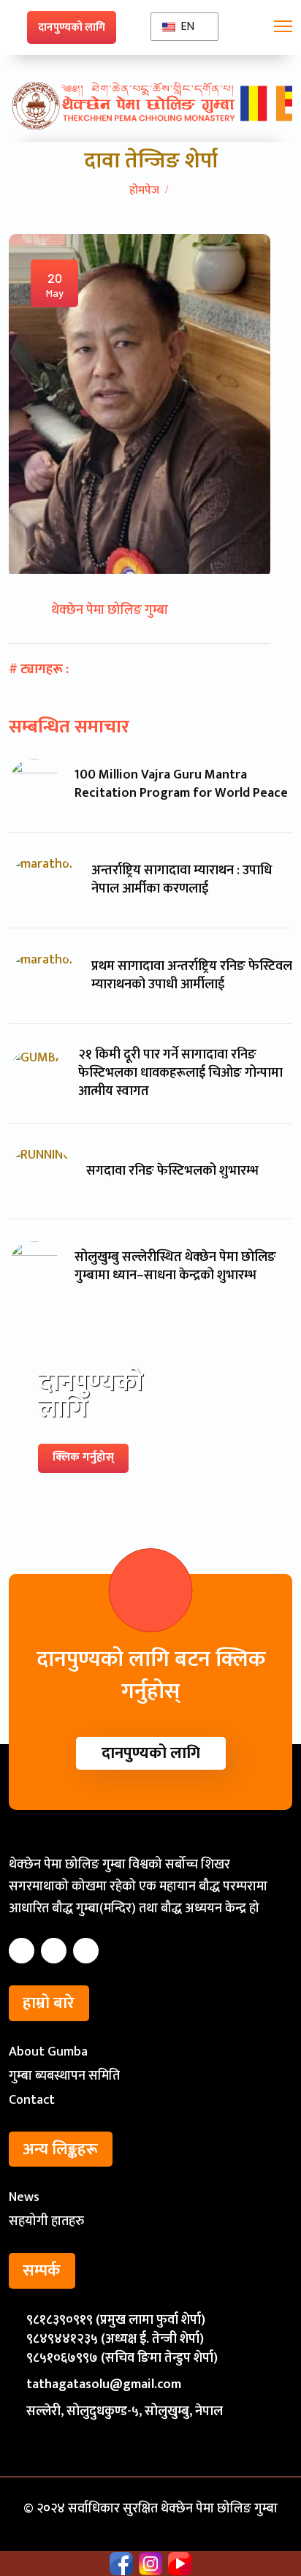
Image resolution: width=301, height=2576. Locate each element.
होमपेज (144, 190)
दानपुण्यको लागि (72, 27)
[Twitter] (54, 1951)
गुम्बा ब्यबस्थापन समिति (64, 2076)
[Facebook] (22, 1951)
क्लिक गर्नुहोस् (83, 1457)
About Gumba (48, 2052)
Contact (32, 2100)
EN (186, 27)
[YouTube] (86, 1951)
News (24, 2197)
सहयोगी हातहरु (46, 2221)
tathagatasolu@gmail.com (104, 2384)
